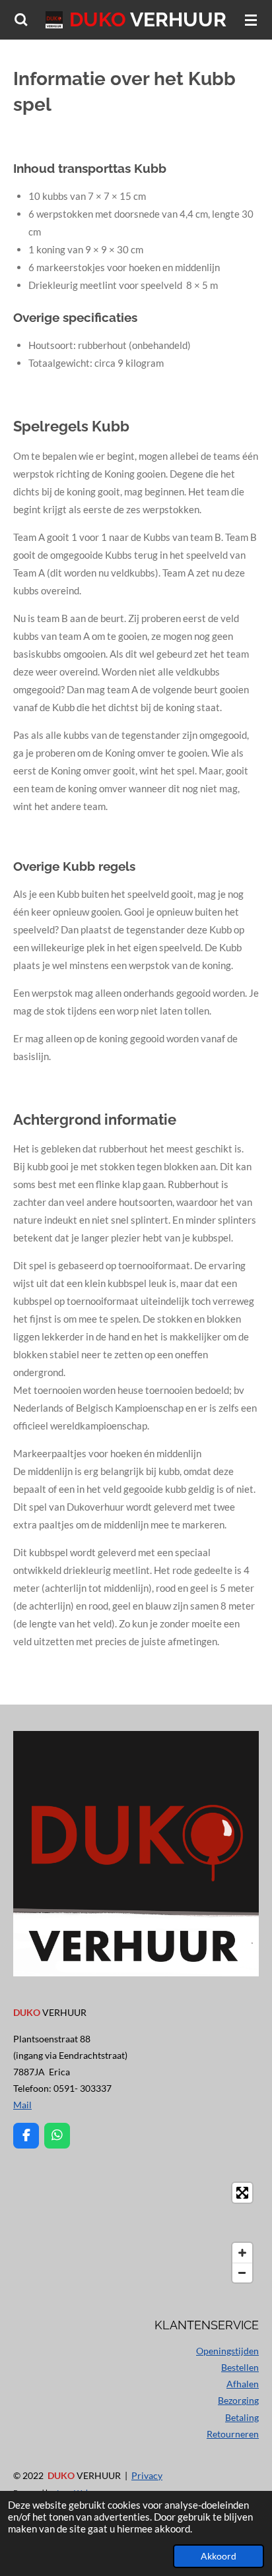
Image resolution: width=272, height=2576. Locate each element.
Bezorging (238, 2400)
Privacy (147, 2475)
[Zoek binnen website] (21, 20)
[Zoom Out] (242, 2273)
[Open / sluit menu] (251, 20)
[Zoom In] (242, 2253)
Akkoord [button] (219, 2556)
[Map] (136, 2233)
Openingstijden (227, 2351)
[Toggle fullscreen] (242, 2193)
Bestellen (240, 2367)
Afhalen (243, 2384)
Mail (22, 2105)
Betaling (242, 2417)
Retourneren (233, 2434)
